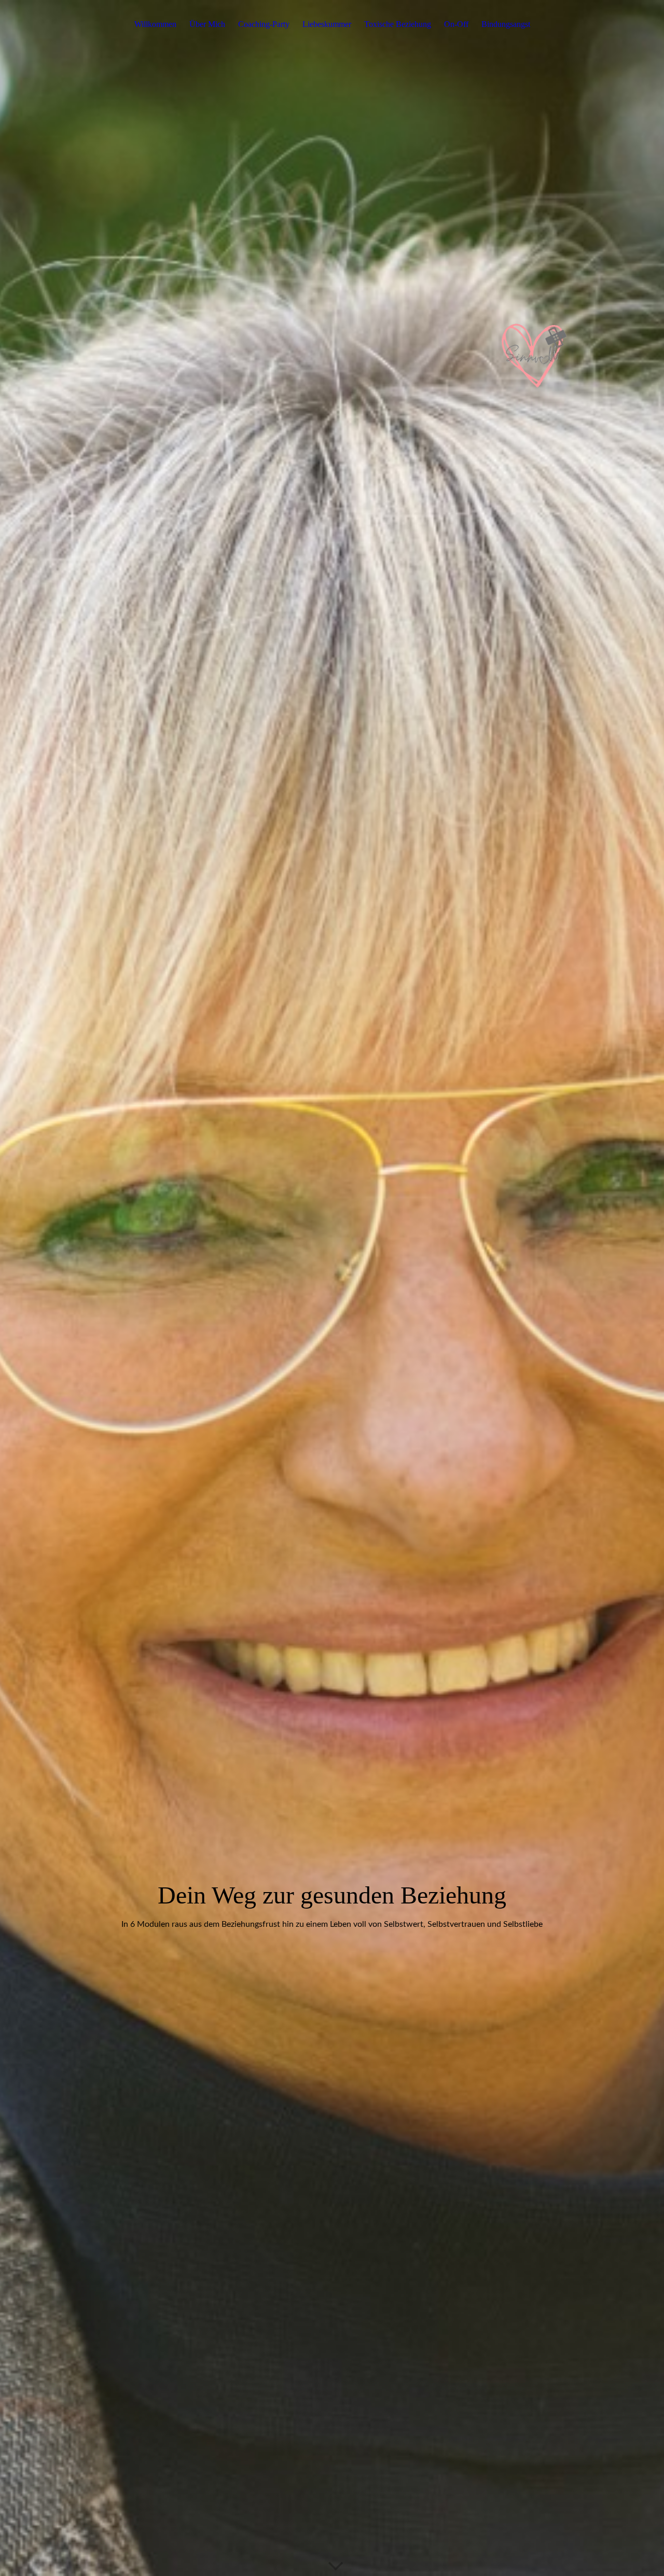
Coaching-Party (264, 24)
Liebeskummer (327, 24)
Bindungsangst (506, 24)
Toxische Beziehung (398, 24)
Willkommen (155, 24)
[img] (332, 1288)
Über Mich (207, 24)
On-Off (456, 24)
